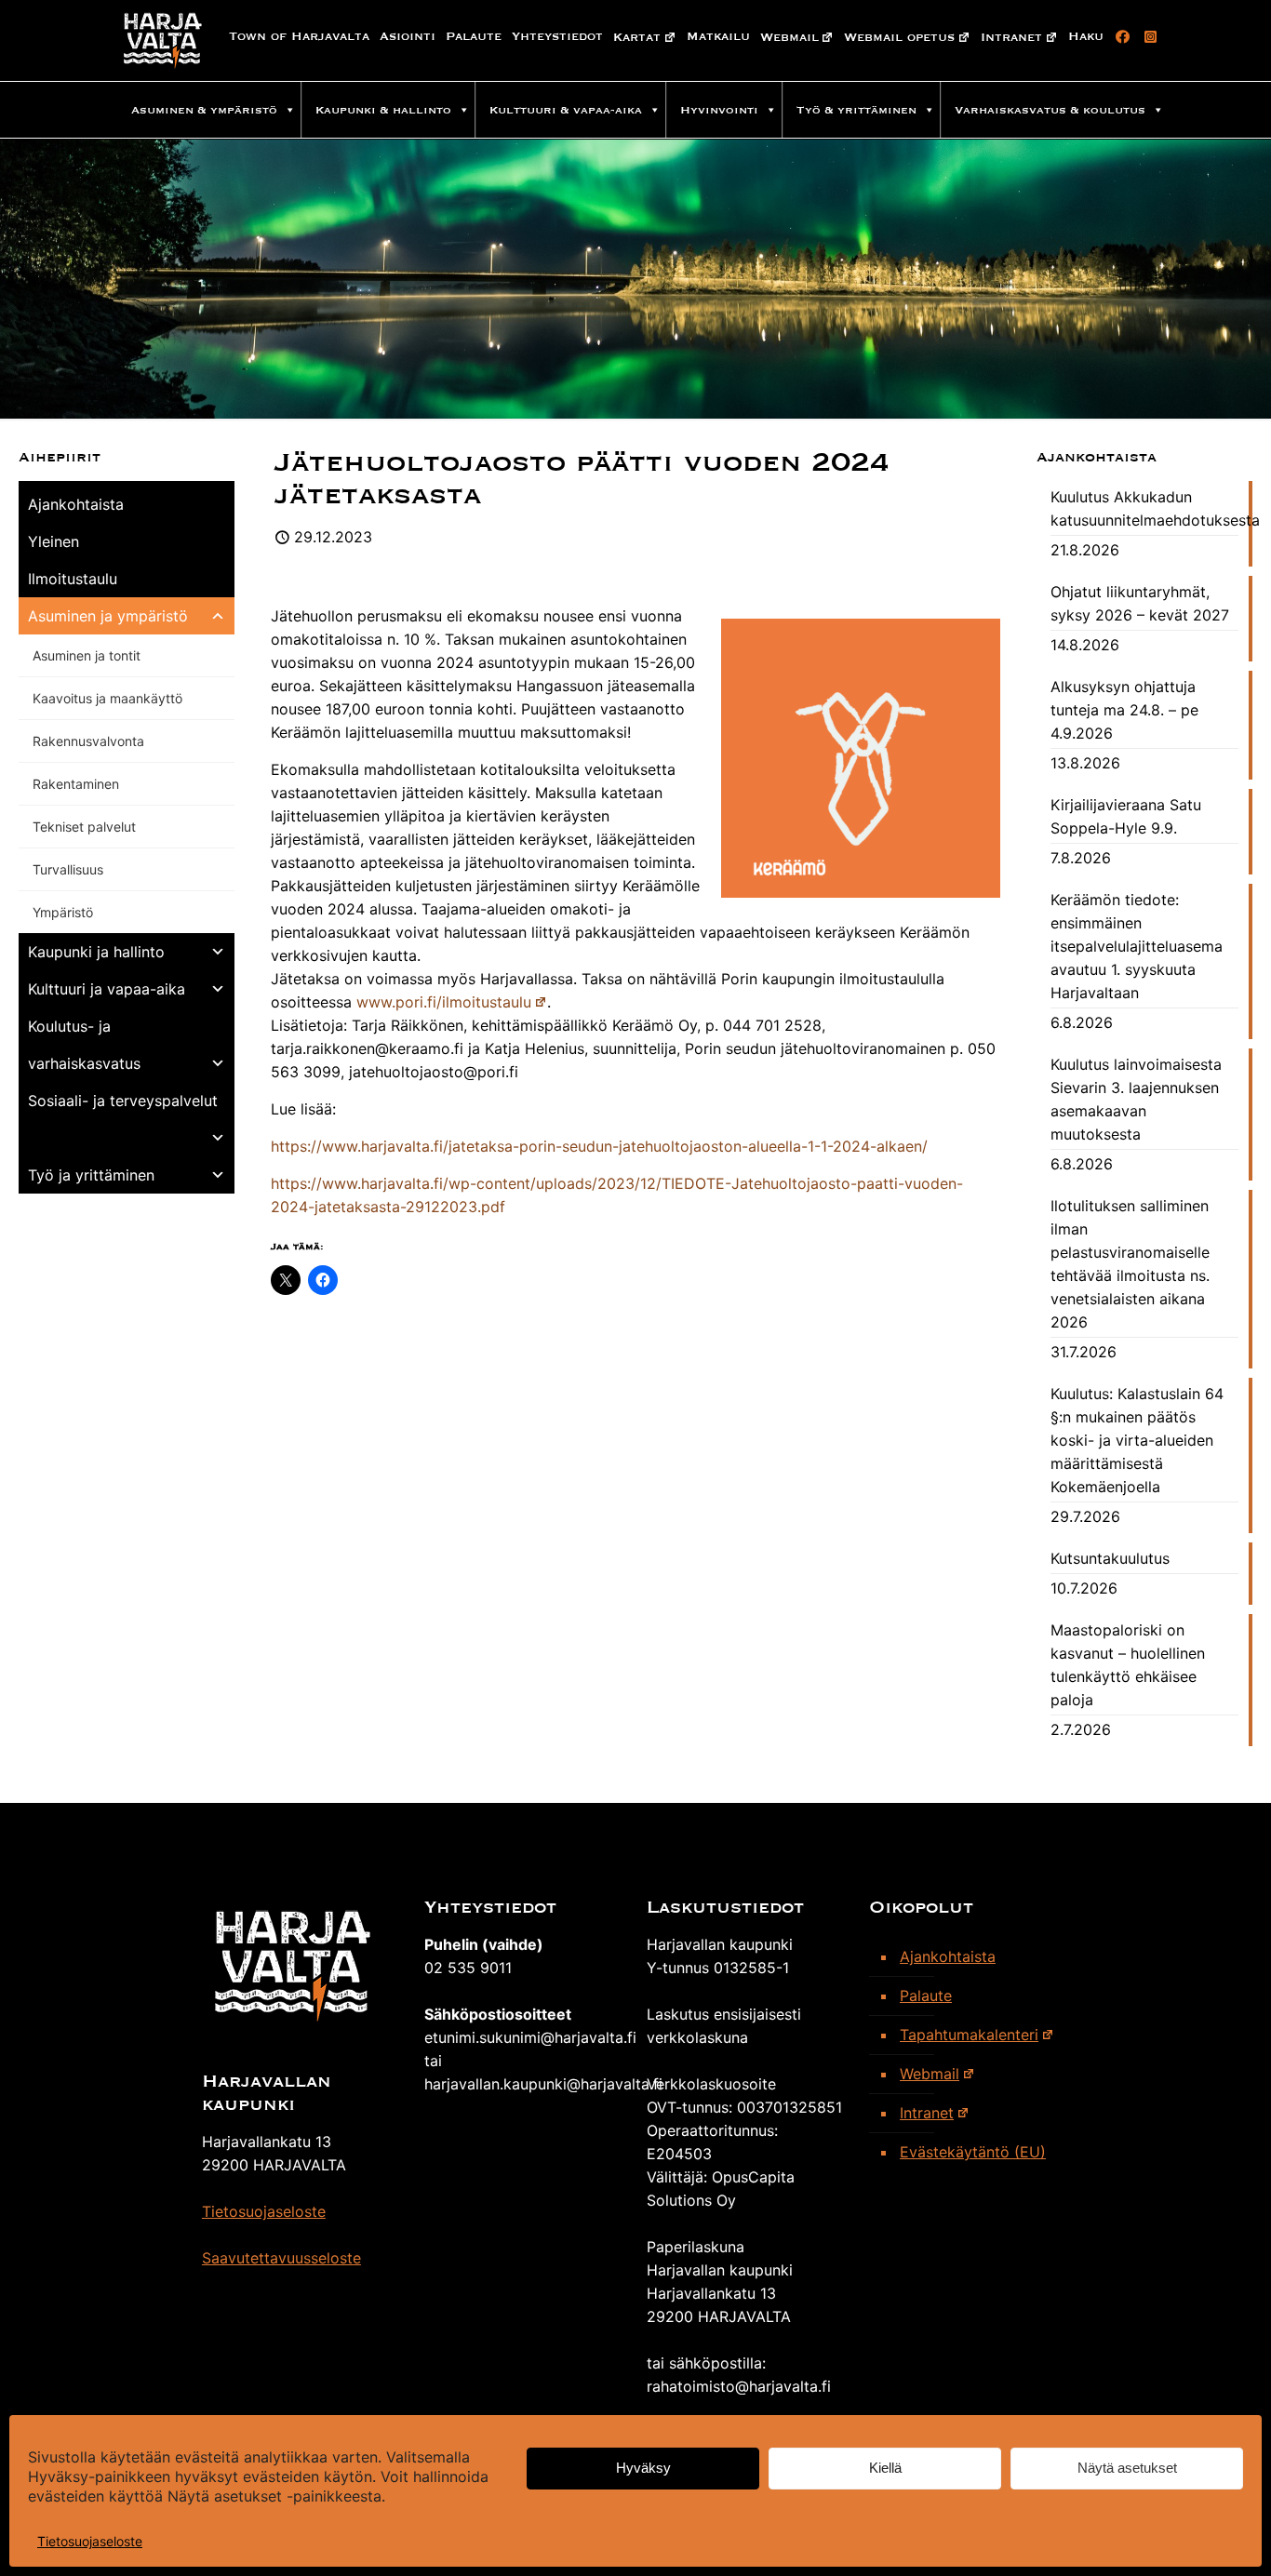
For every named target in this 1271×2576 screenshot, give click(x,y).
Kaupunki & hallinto (383, 110)
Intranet (1011, 38)
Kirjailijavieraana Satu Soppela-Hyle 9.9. (1126, 816)
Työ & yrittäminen (856, 110)
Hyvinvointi (719, 110)
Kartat (637, 38)
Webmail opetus (899, 38)
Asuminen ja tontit (87, 655)
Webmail (789, 38)
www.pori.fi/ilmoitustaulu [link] (444, 1002)
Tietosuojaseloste (90, 2541)
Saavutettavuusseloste (281, 2258)
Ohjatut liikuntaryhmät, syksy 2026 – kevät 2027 (1140, 603)
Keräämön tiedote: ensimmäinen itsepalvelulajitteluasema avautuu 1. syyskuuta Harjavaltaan (1137, 946)
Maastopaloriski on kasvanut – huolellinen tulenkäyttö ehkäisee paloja (1128, 1665)
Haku (1086, 37)
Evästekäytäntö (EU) (973, 2152)
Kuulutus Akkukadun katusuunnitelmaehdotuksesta (1144, 508)
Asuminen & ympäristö (204, 110)
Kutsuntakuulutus (1110, 1558)
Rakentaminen (76, 784)
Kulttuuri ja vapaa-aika (107, 989)
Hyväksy (643, 2469)
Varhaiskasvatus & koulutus (1050, 110)
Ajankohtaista (76, 504)
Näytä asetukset (1127, 2469)
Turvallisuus (68, 869)
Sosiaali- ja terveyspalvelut (123, 1101)
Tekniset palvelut (84, 827)
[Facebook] (1120, 37)
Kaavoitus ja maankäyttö (107, 698)
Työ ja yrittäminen (91, 1175)
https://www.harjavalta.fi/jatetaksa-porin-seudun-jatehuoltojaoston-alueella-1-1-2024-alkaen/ (599, 1146)
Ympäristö (63, 912)
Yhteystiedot (557, 37)
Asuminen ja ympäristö (108, 616)
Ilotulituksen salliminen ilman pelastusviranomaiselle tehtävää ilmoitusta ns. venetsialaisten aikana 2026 (1130, 1264)
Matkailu (718, 37)
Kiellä (885, 2469)
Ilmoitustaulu (73, 579)
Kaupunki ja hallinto (96, 952)
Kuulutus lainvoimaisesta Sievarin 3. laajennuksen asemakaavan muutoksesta (1136, 1099)
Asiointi (408, 37)
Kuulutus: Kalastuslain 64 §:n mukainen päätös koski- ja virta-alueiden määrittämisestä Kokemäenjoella (1137, 1440)
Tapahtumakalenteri (969, 2035)
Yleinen (54, 541)
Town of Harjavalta (299, 37)
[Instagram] (1148, 37)
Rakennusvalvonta (88, 741)
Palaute (474, 37)
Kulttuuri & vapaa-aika (566, 110)
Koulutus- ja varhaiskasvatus (84, 1045)
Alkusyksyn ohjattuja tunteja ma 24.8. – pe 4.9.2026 (1124, 710)
